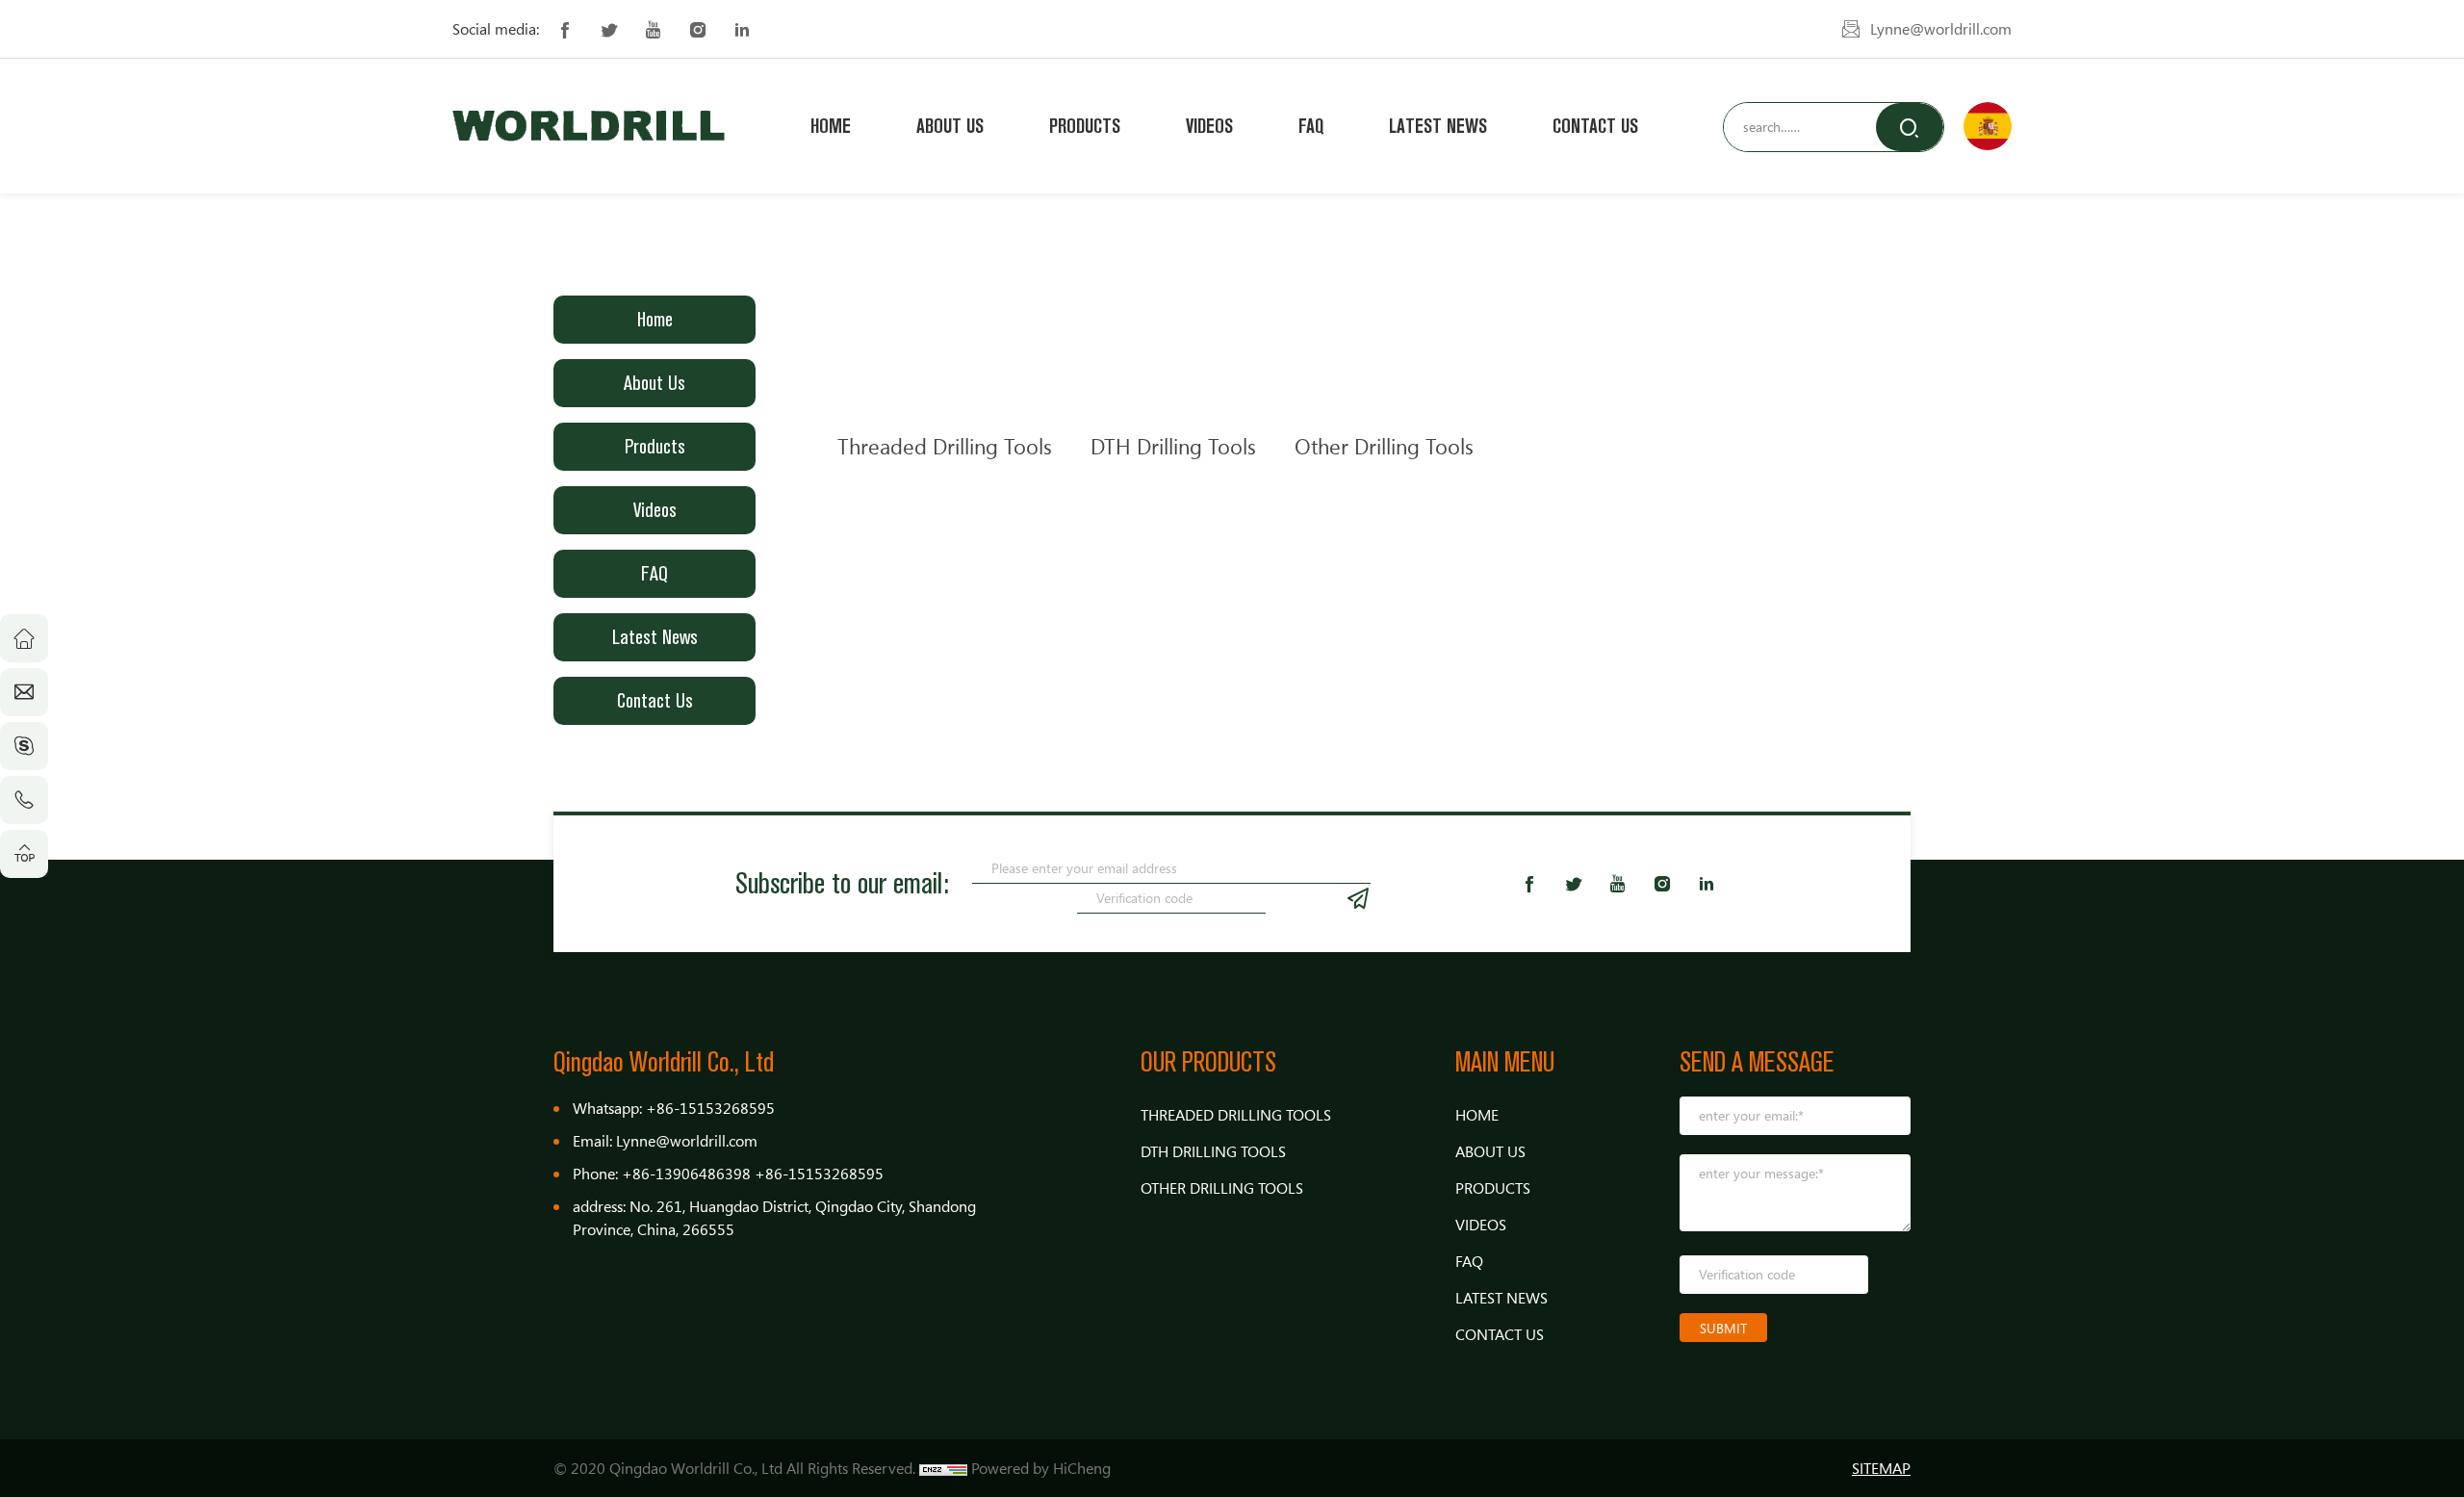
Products (1085, 126)
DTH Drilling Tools (1173, 446)
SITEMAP (1881, 1468)
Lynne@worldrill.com (1941, 29)
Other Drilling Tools (1384, 446)
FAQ (1311, 126)
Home (831, 126)
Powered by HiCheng (1041, 1468)
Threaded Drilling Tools (945, 446)
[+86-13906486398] (24, 800)
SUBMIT (1723, 1328)
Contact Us (1595, 126)
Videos (1209, 126)
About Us (950, 126)
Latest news (1438, 126)
